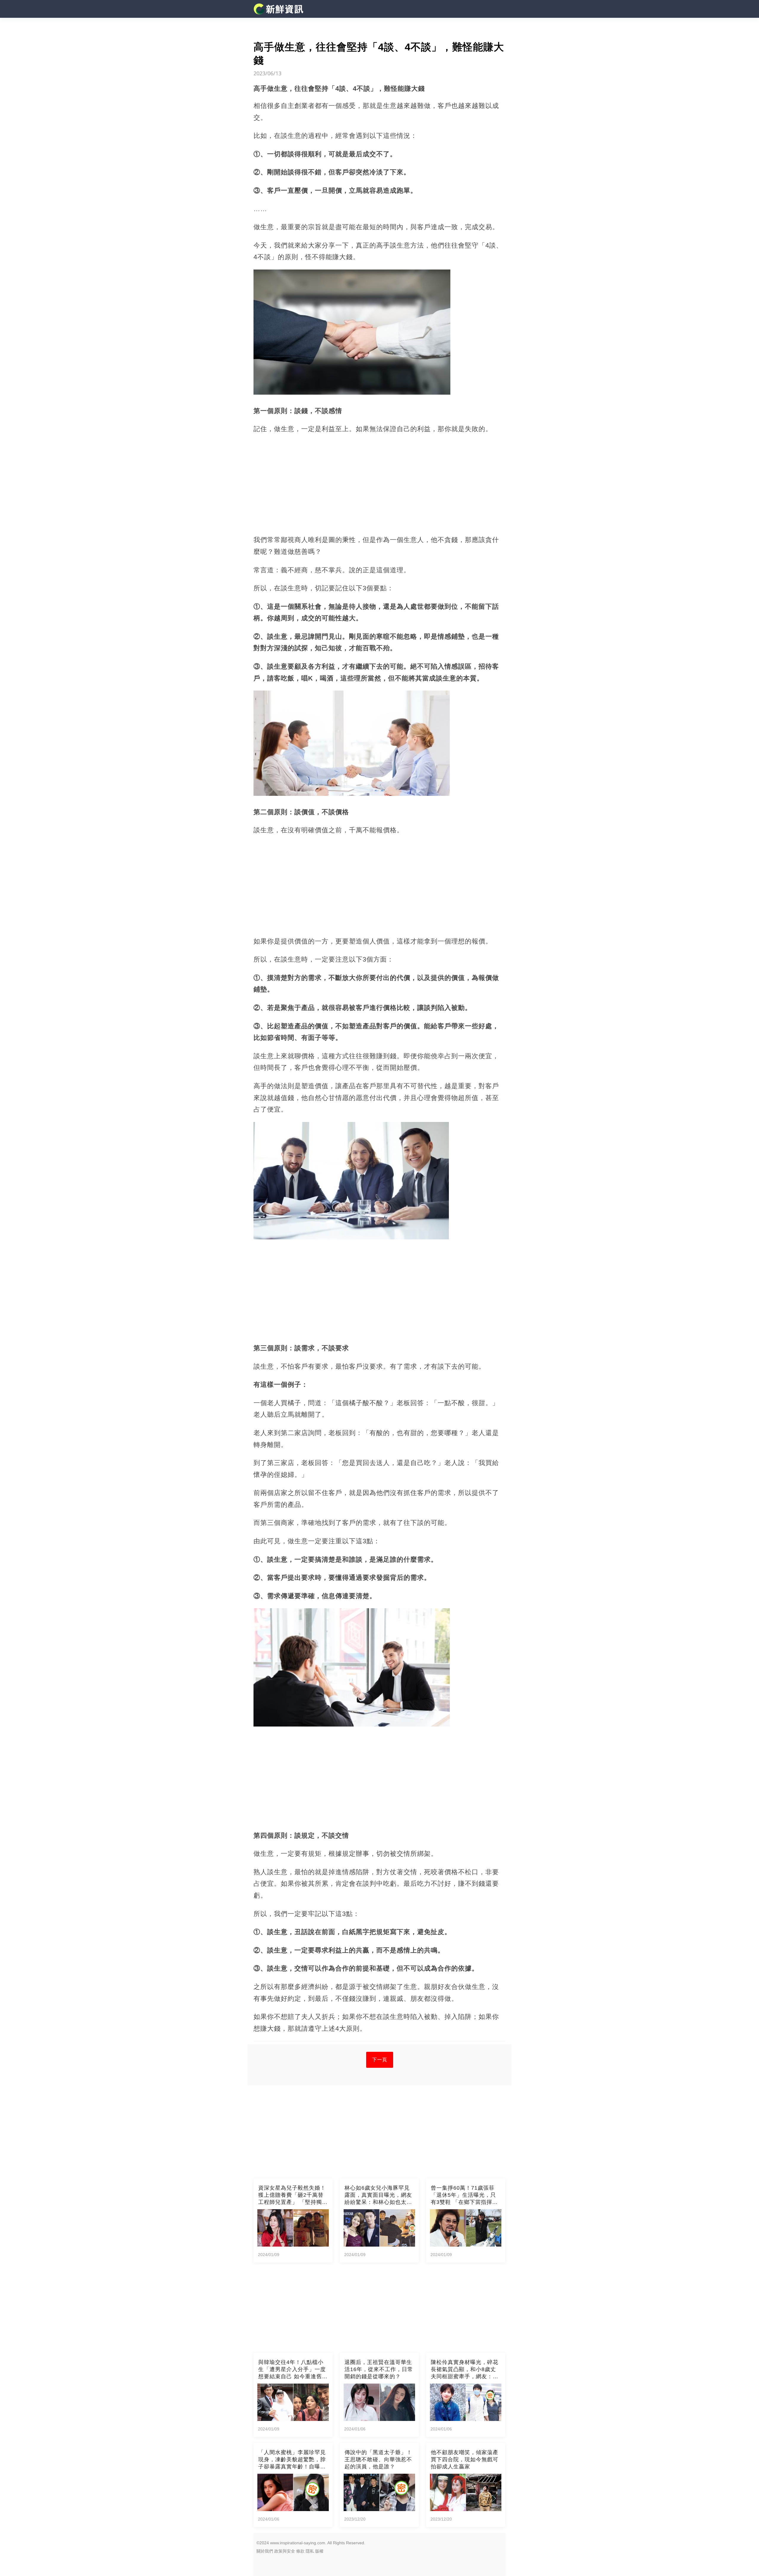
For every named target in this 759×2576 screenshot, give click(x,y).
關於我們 (265, 2551)
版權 (319, 2551)
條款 (300, 2551)
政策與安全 (285, 2551)
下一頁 (380, 2060)
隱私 (310, 2551)
